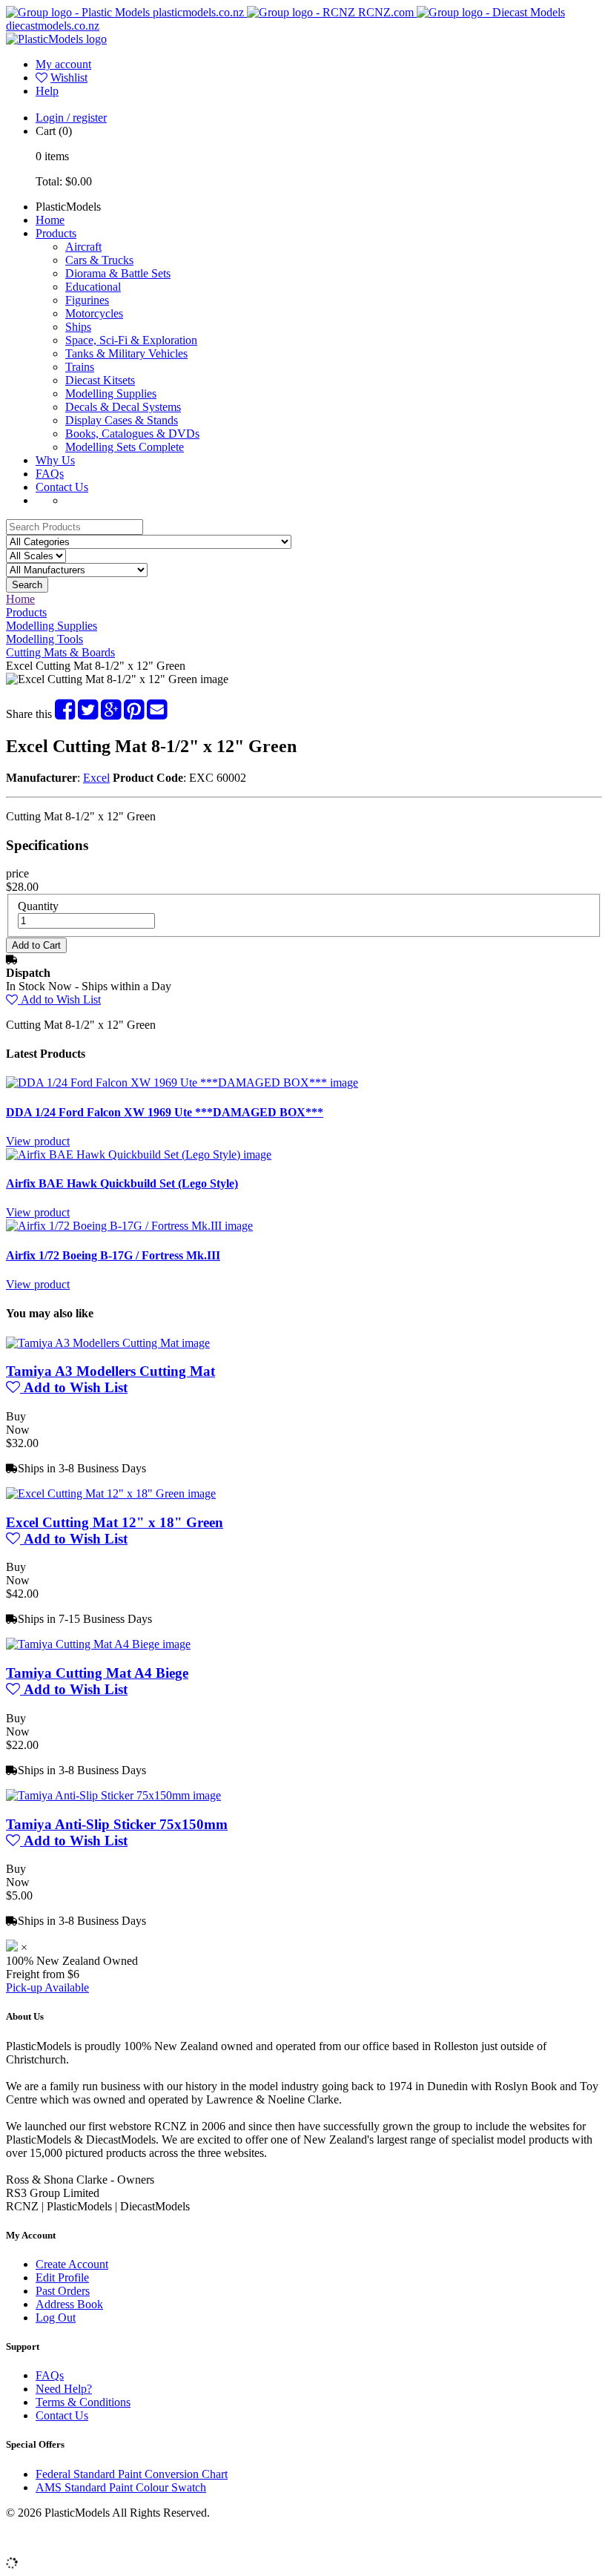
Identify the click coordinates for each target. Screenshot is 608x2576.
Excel (96, 778)
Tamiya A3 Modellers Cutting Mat (110, 1371)
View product (38, 1141)
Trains (80, 367)
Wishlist (69, 78)
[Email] (157, 714)
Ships (78, 327)
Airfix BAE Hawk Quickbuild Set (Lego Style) (122, 1183)
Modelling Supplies (111, 393)
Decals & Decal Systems (123, 407)
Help (47, 91)
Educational (93, 287)
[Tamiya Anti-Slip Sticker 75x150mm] (113, 1795)
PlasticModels (68, 207)
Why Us (55, 460)
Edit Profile (62, 2277)
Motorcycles (94, 313)
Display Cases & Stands (122, 420)
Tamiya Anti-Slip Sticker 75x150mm (117, 1824)
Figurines (87, 300)
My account (63, 64)
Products (56, 233)
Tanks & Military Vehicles (126, 353)
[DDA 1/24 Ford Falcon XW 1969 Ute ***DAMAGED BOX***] (182, 1083)
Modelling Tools (44, 639)
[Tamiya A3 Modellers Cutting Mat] (108, 1343)
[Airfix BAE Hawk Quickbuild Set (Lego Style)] (139, 1154)
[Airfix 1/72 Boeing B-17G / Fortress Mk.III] (129, 1226)
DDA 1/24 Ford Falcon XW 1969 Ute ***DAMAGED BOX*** (165, 1112)
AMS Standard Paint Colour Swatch (121, 2487)
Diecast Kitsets (100, 380)
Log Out (56, 2318)
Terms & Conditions (83, 2402)
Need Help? (64, 2389)
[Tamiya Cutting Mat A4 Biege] (98, 1644)
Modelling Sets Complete (125, 447)
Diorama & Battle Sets (118, 273)
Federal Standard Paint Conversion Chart (132, 2474)
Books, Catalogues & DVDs (132, 434)
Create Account (72, 2264)
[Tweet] (88, 714)
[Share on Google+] (111, 714)
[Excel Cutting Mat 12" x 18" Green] (111, 1493)
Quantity (38, 906)
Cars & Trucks (99, 260)
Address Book (69, 2304)
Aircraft (83, 247)
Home (50, 220)
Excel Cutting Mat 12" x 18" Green (115, 1522)
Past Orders (63, 2291)
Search (27, 585)
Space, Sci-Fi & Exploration (131, 340)
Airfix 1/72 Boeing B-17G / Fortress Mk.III (113, 1255)
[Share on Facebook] (65, 714)
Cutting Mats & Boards (60, 652)
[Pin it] (134, 714)
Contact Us (62, 487)
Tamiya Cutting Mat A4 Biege (97, 1673)
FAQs (50, 474)
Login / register (71, 118)
